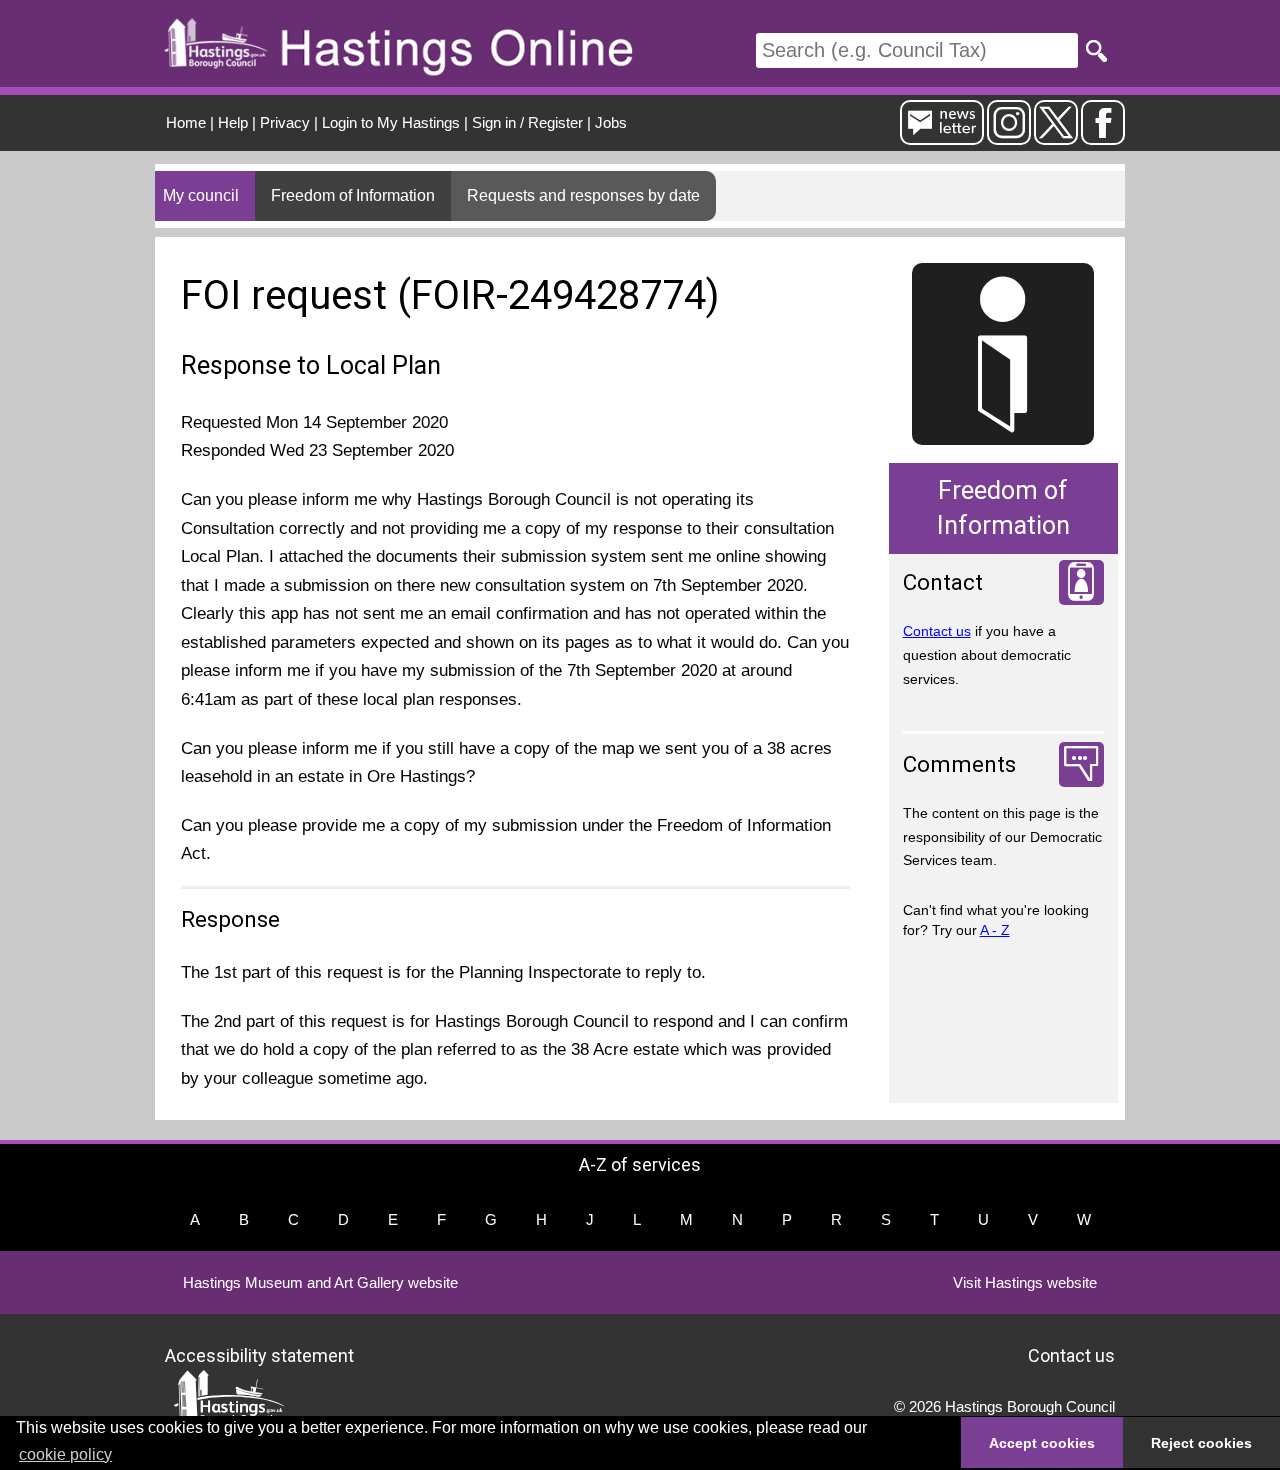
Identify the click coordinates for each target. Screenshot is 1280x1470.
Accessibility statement (259, 1354)
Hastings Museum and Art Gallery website (320, 1282)
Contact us (937, 631)
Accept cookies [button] (1042, 1443)
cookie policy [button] (65, 1454)
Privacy (285, 122)
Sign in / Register (527, 122)
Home (186, 122)
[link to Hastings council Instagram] (1009, 136)
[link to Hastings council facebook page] (1103, 136)
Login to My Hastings (391, 122)
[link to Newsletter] (942, 136)
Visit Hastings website (1025, 1282)
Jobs (611, 122)
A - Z (995, 930)
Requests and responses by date (583, 195)
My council (201, 195)
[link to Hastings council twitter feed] (1056, 136)
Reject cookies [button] (1201, 1443)
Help (233, 122)
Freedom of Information (353, 195)
